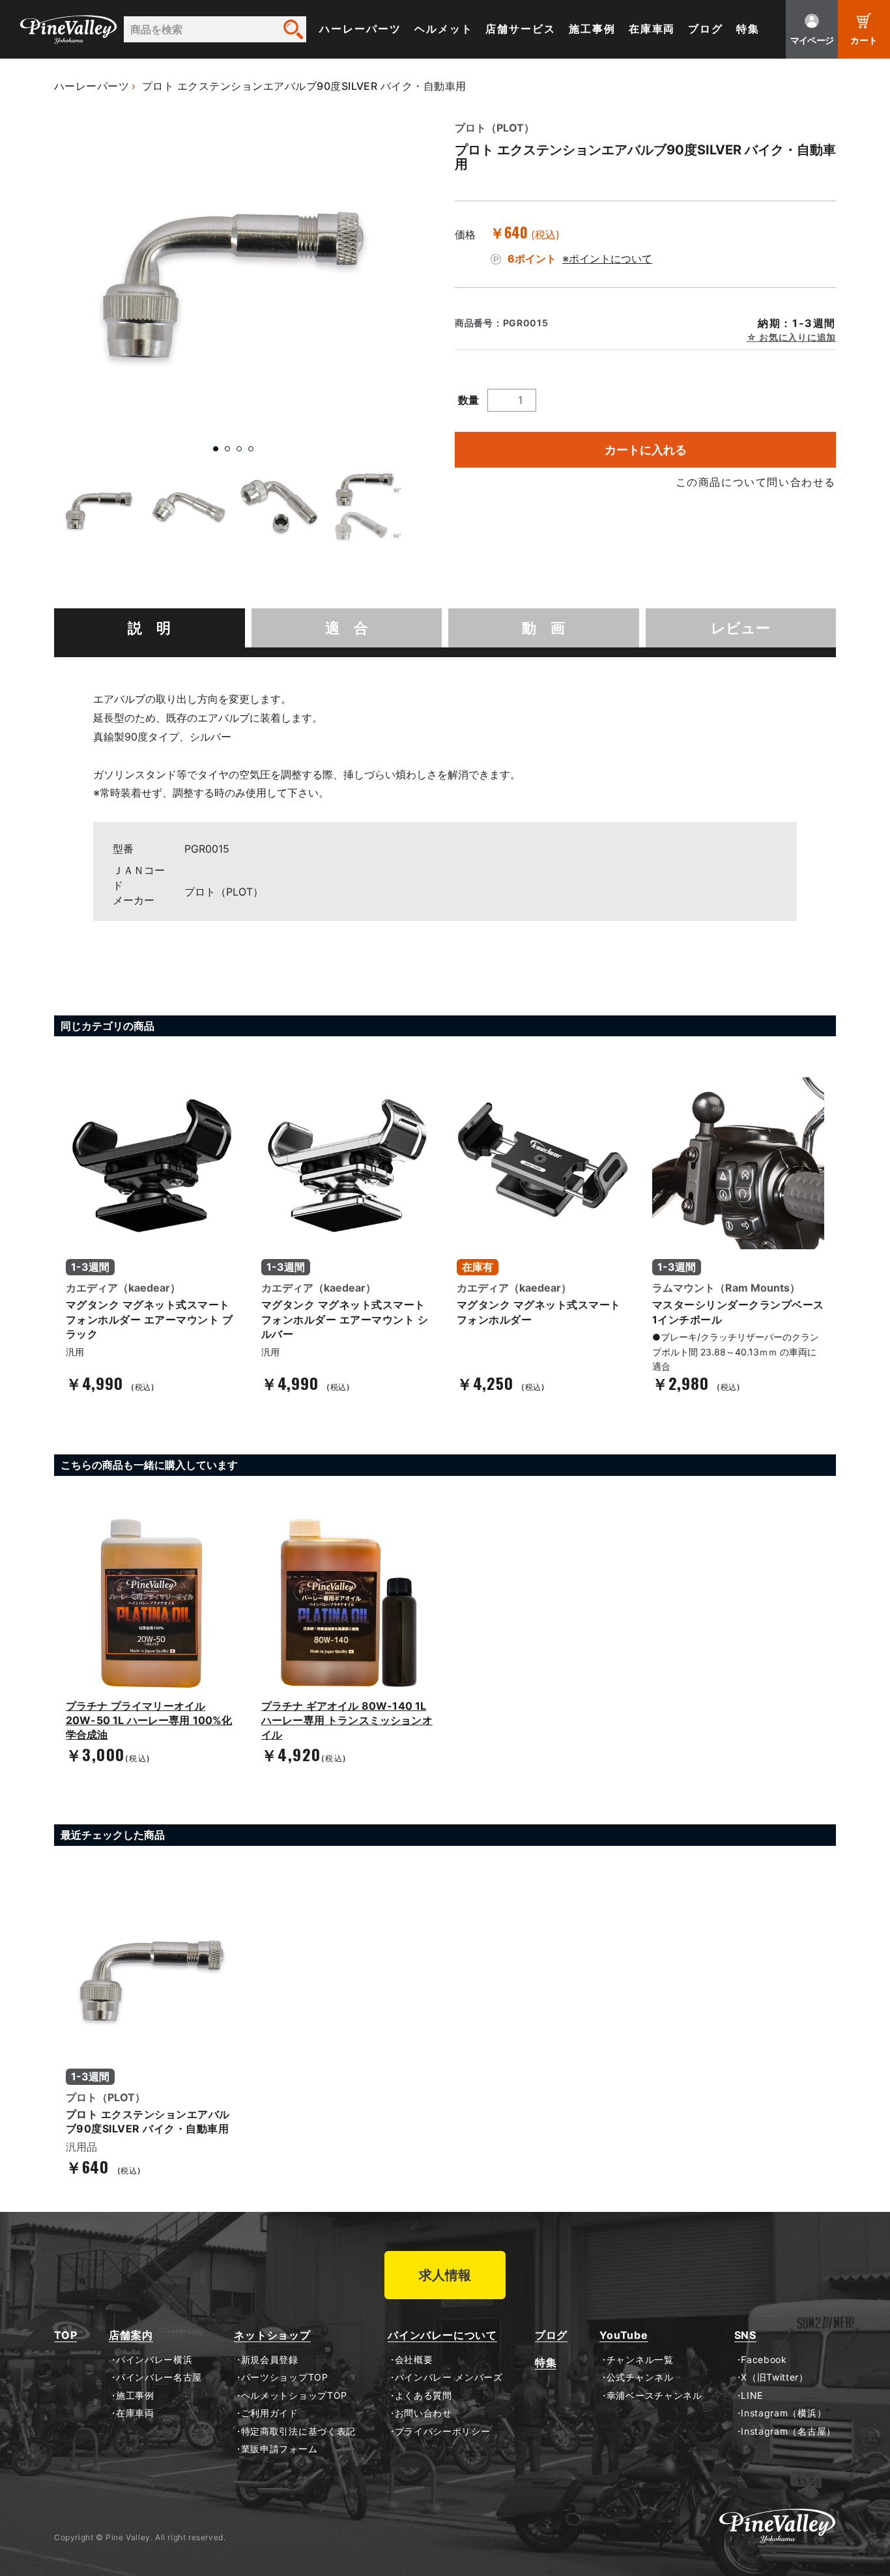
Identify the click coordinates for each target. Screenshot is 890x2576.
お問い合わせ (423, 2413)
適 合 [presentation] (347, 628)
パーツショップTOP (285, 2377)
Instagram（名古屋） (788, 2431)
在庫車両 (652, 29)
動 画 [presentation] (543, 628)
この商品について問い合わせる (756, 482)
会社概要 (414, 2360)
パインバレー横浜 (154, 2360)
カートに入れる (646, 450)
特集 (748, 29)
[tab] (150, 628)
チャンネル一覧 (640, 2360)
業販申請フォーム (279, 2449)
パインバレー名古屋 (159, 2377)
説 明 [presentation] (149, 628)
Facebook (764, 2360)
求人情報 (445, 2275)
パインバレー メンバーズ (449, 2377)
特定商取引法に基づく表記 (298, 2431)
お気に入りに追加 (797, 337)
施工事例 (592, 29)
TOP (65, 2335)
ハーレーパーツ (360, 29)
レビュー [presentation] (740, 628)
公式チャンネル (640, 2377)
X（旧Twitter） (775, 2377)
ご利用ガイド (270, 2413)
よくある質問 (423, 2396)
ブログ (706, 29)
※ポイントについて (607, 259)
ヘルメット (444, 29)
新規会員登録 (270, 2360)
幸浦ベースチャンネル (654, 2396)
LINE (752, 2396)
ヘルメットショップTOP (294, 2396)
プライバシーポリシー (443, 2431)
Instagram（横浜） (783, 2413)
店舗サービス (521, 29)
